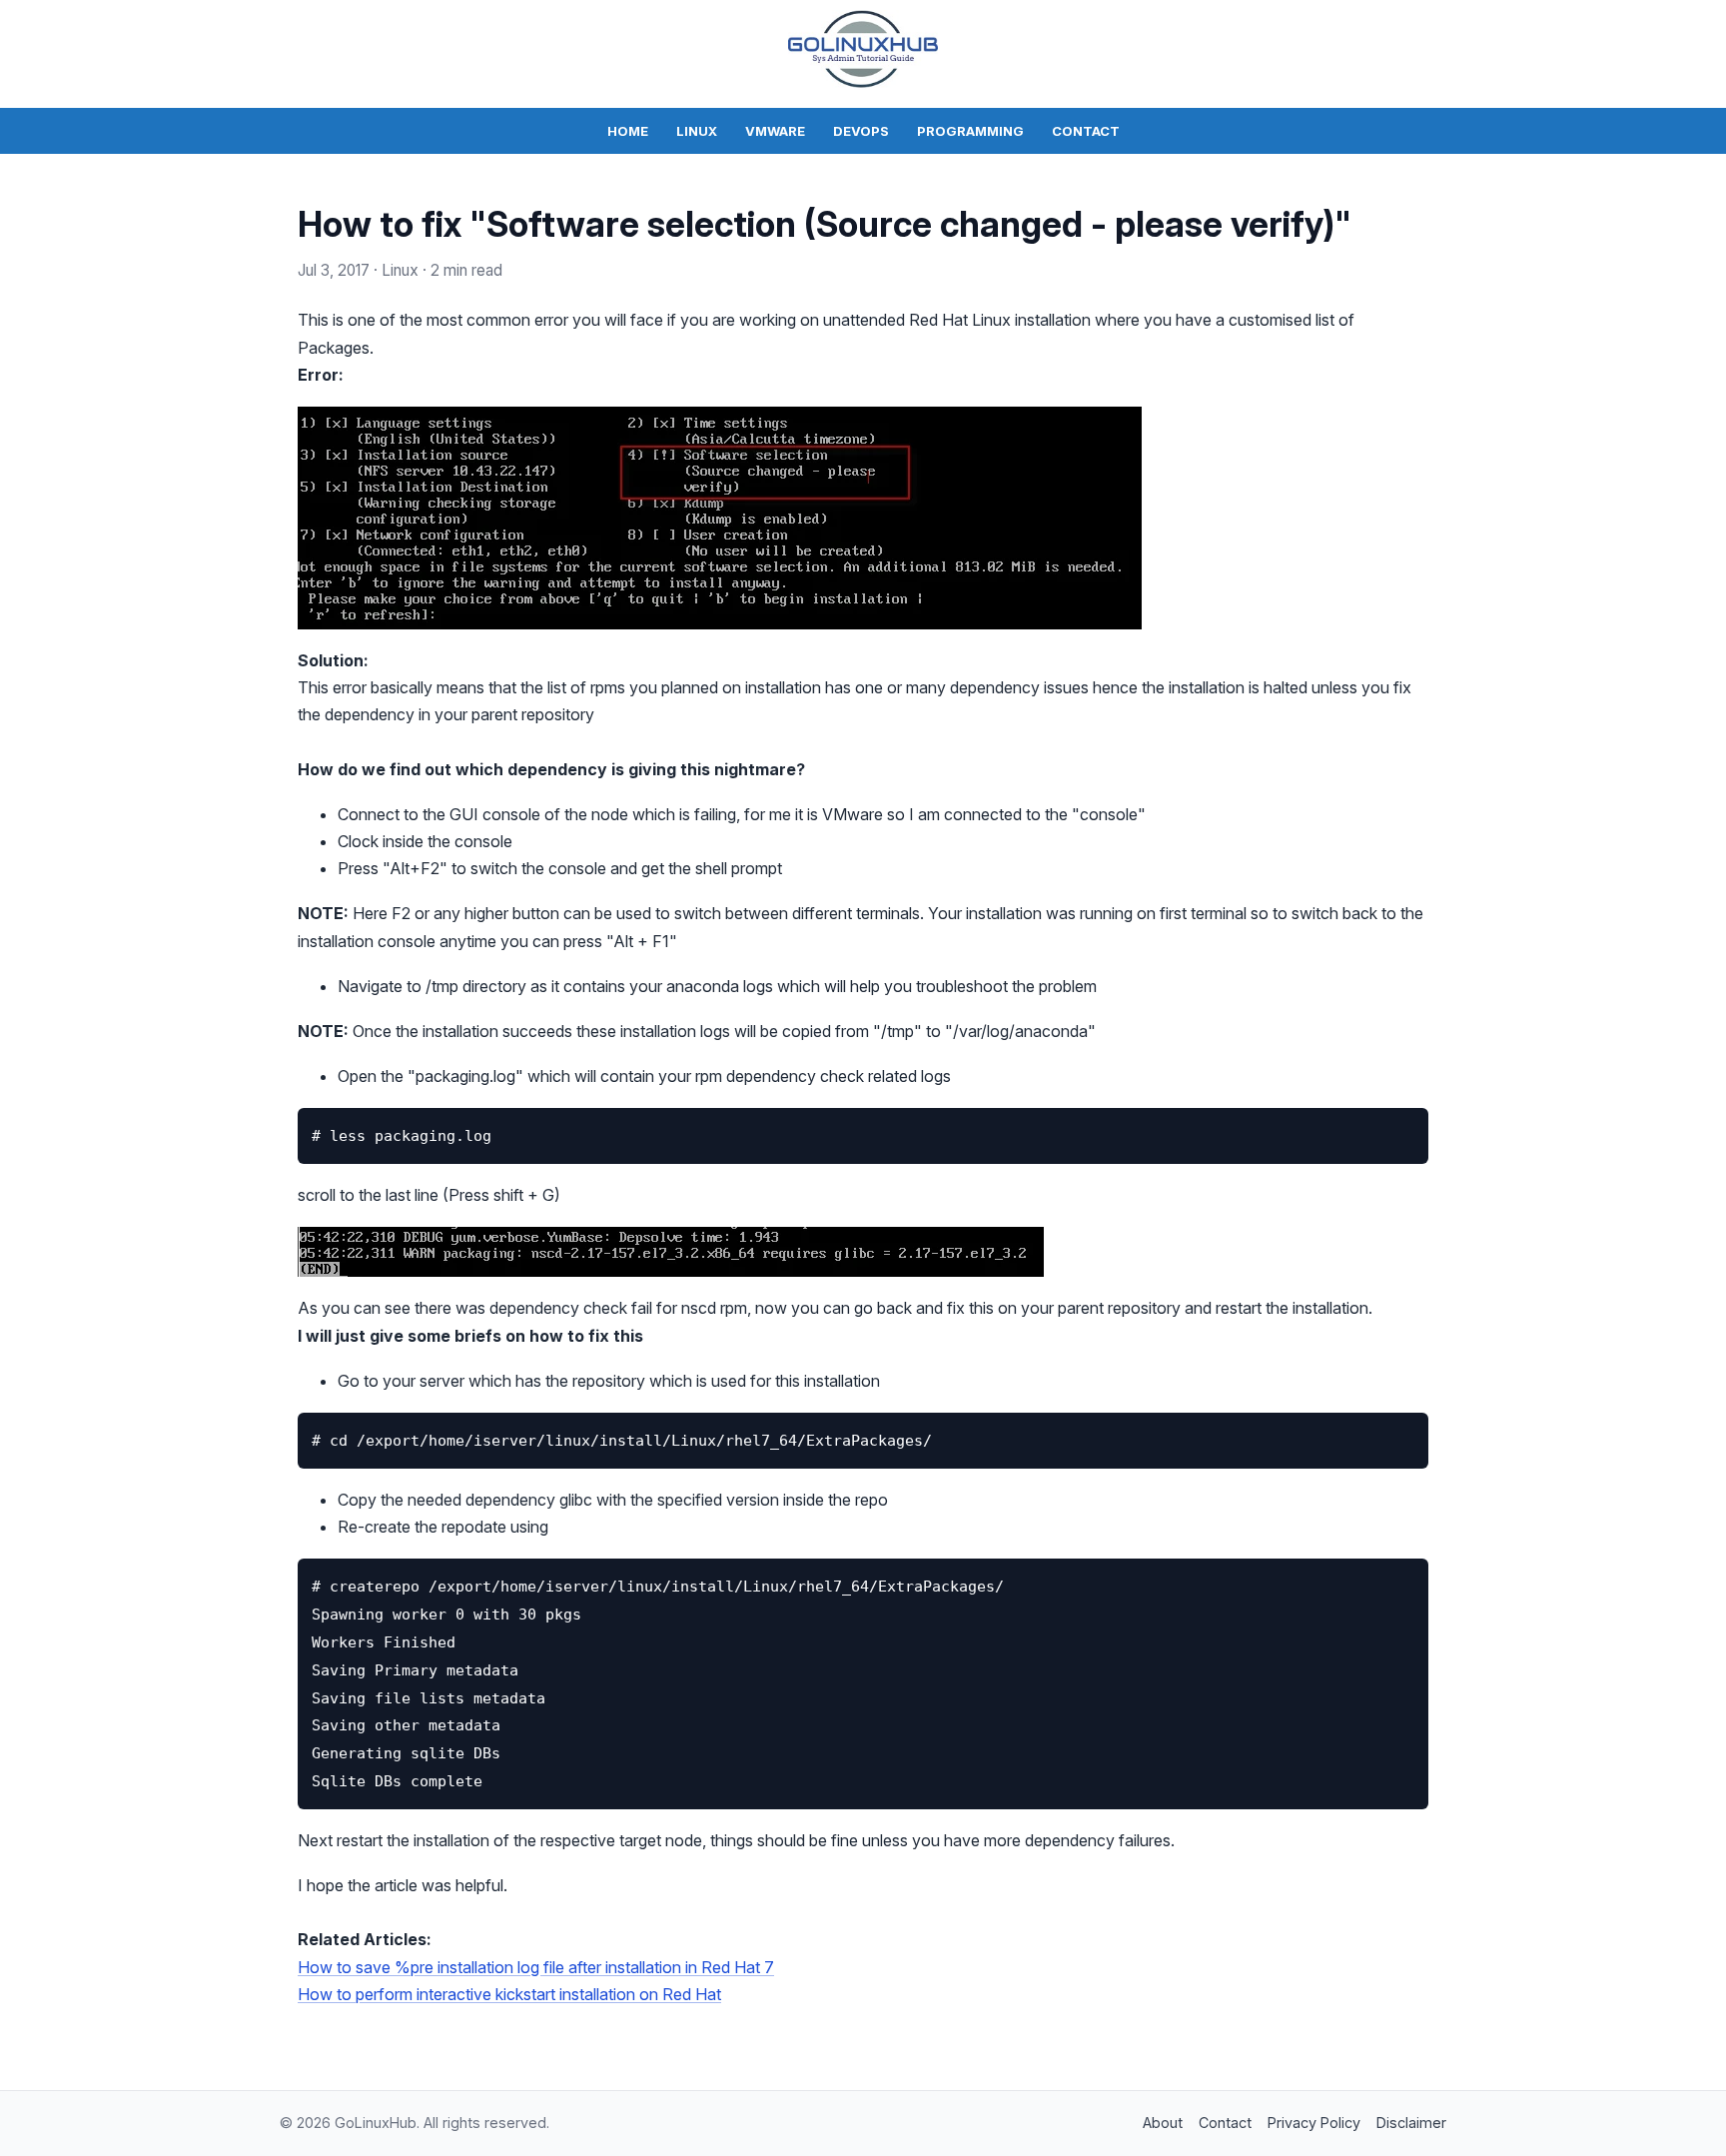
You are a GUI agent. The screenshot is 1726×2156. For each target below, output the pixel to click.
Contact (1086, 131)
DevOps (861, 131)
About (1163, 2123)
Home (628, 131)
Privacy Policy (1314, 2123)
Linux (697, 131)
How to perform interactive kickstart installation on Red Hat (509, 1994)
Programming (970, 131)
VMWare (775, 131)
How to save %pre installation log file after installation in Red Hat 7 (536, 1967)
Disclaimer (1411, 2123)
